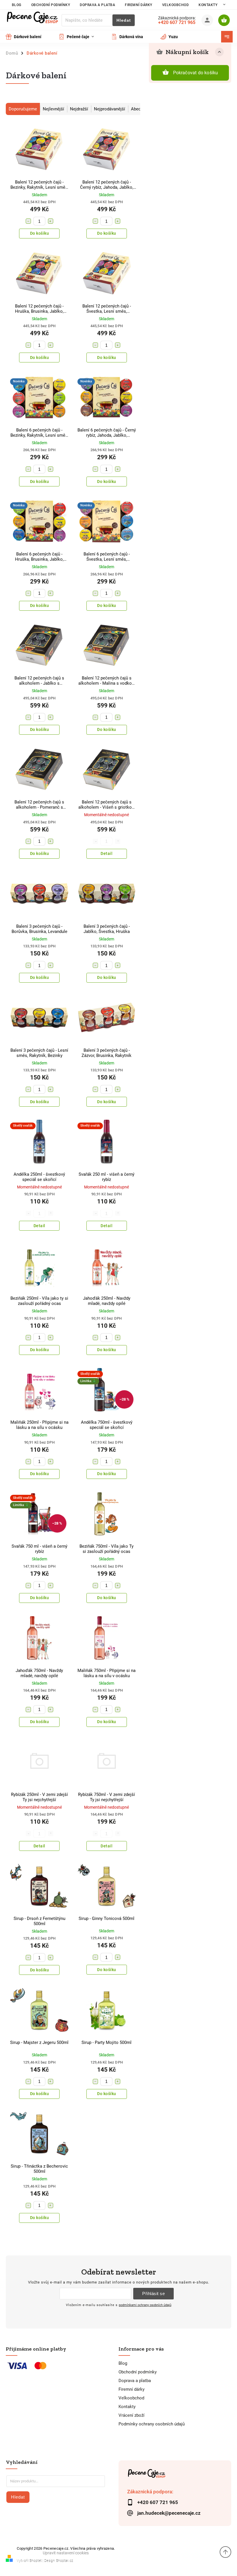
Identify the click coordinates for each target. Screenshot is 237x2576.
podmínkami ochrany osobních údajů (145, 2305)
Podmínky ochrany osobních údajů (152, 2424)
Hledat (124, 20)
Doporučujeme (23, 109)
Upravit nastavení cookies (66, 2553)
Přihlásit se (153, 2293)
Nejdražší (79, 109)
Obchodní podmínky (51, 5)
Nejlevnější (53, 109)
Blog (17, 5)
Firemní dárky (139, 5)
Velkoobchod (176, 5)
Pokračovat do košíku (196, 73)
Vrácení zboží (132, 2415)
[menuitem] (28, 37)
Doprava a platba (97, 5)
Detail (107, 853)
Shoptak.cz (65, 2561)
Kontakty (208, 5)
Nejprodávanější (110, 109)
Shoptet (36, 2561)
